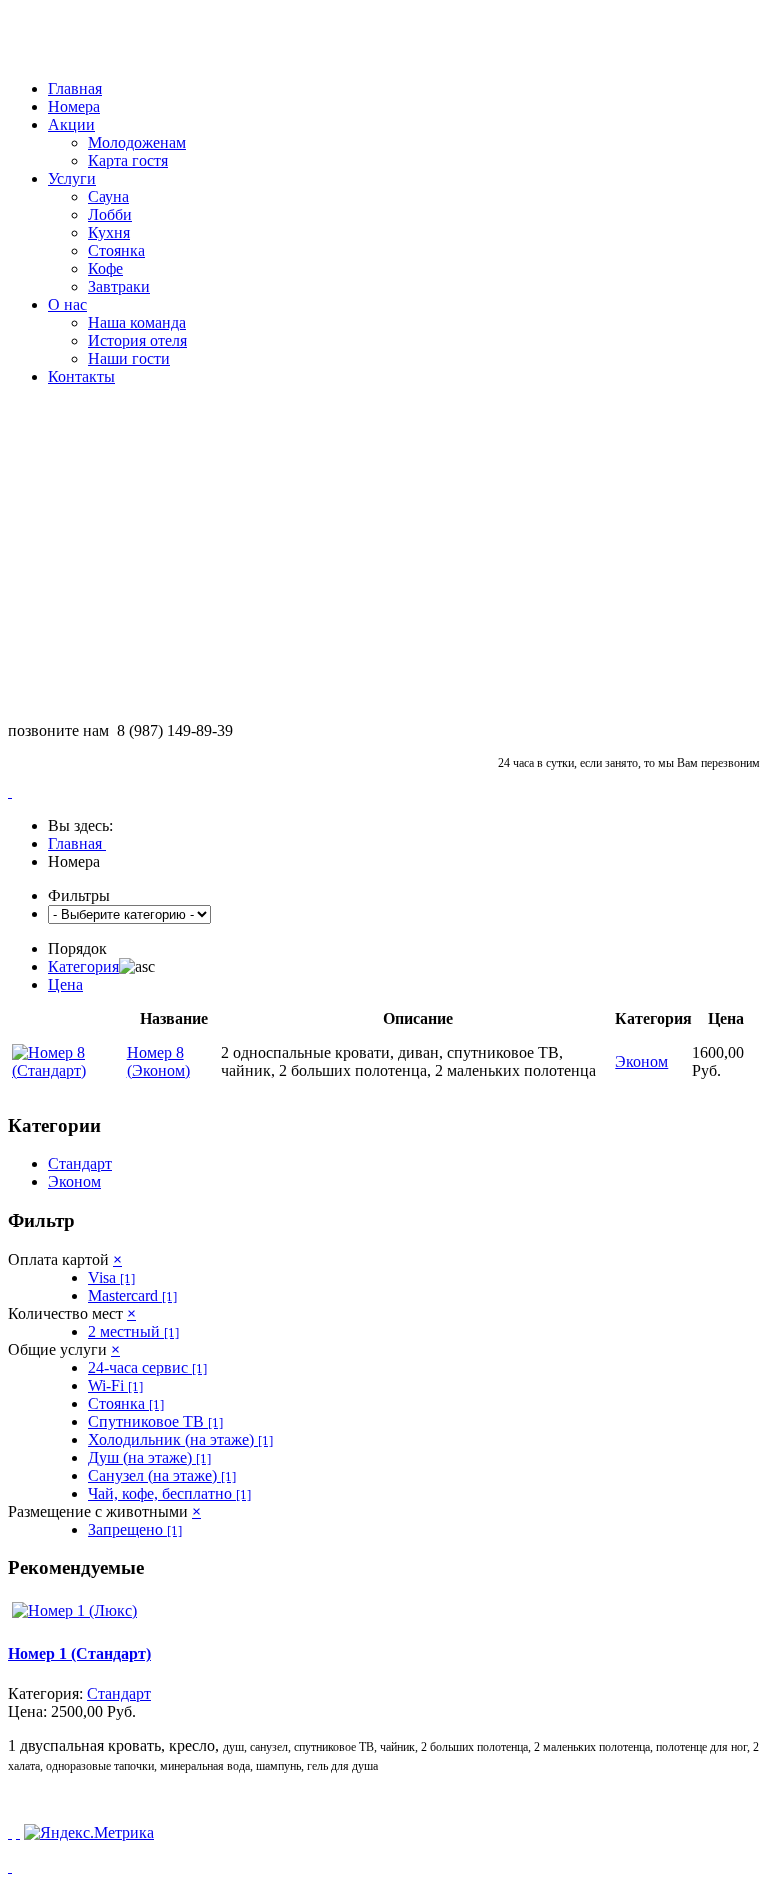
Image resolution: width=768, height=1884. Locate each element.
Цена (65, 984)
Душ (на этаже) (149, 1457)
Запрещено (135, 1529)
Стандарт (80, 1163)
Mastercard (132, 1295)
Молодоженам (137, 142)
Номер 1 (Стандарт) (79, 1653)
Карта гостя (128, 160)
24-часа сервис (147, 1367)
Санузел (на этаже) (162, 1475)
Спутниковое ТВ (155, 1421)
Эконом (74, 1181)
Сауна (108, 196)
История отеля (137, 340)
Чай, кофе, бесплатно (169, 1493)
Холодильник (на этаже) (180, 1439)
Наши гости (129, 358)
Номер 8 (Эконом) (158, 1061)
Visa (111, 1277)
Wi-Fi (115, 1385)
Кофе (105, 268)
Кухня (109, 232)
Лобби (110, 214)
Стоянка (116, 250)
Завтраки (119, 286)
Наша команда (137, 322)
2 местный (133, 1331)
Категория (83, 966)
